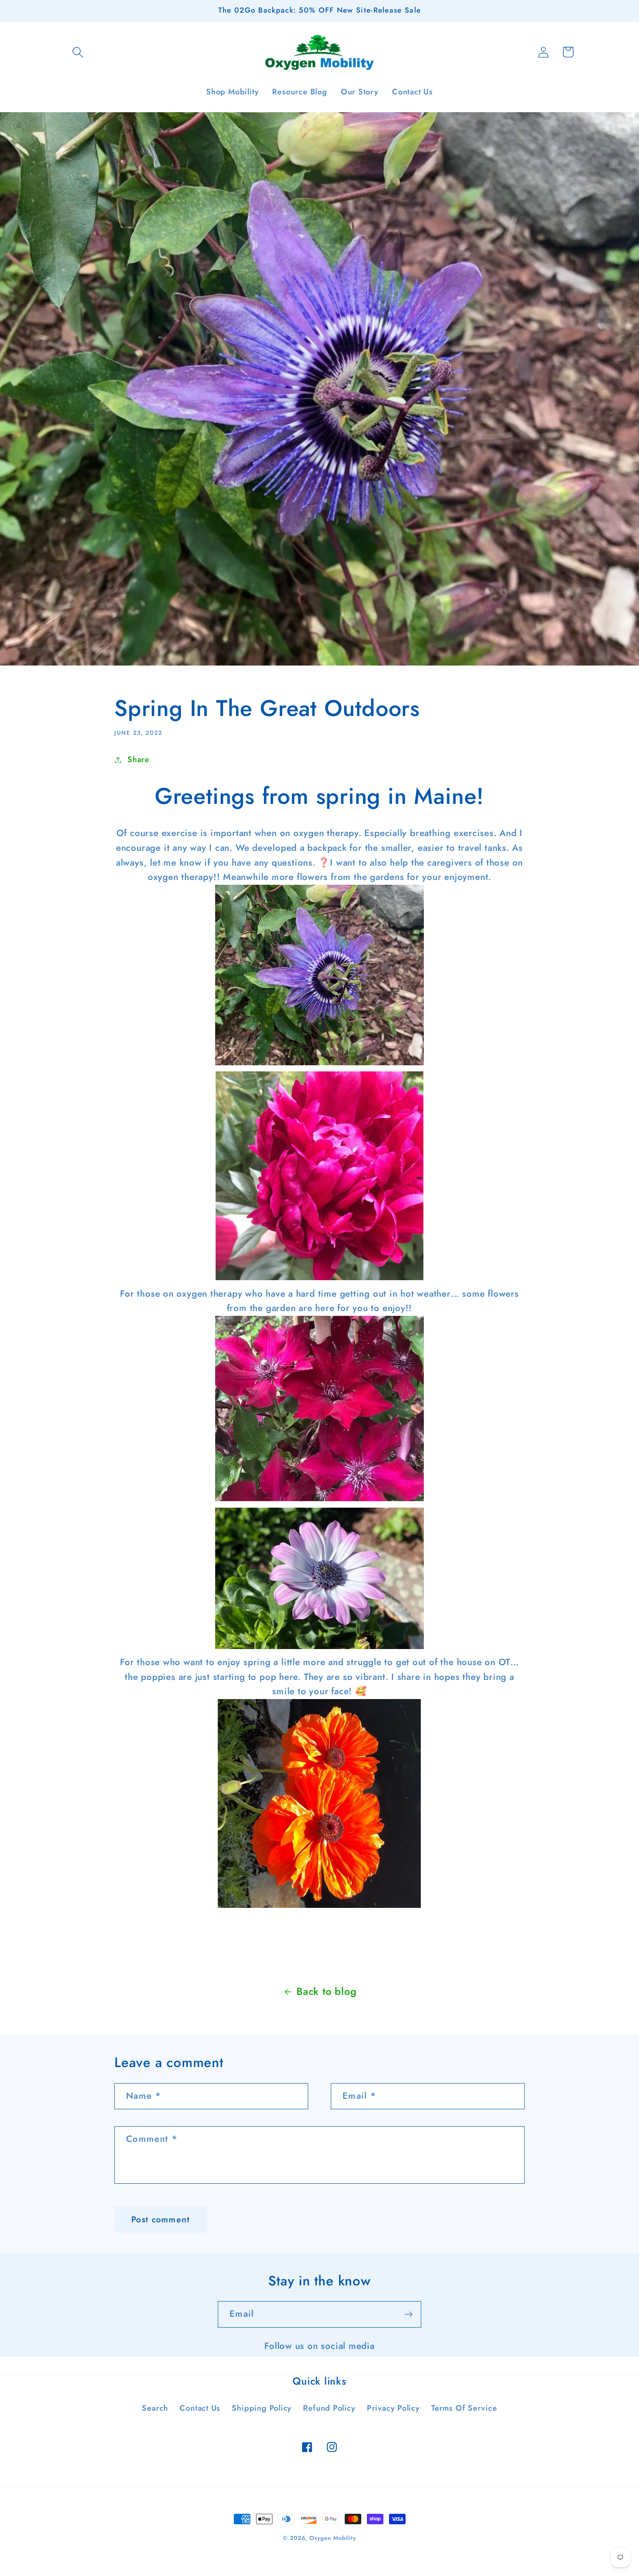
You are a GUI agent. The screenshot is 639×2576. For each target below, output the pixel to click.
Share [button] (138, 759)
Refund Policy (329, 2408)
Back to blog (326, 1991)
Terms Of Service (464, 2408)
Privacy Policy (393, 2408)
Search (155, 2408)
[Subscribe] (408, 2314)
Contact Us (200, 2408)
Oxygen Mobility (333, 2538)
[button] (78, 52)
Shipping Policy (262, 2408)
